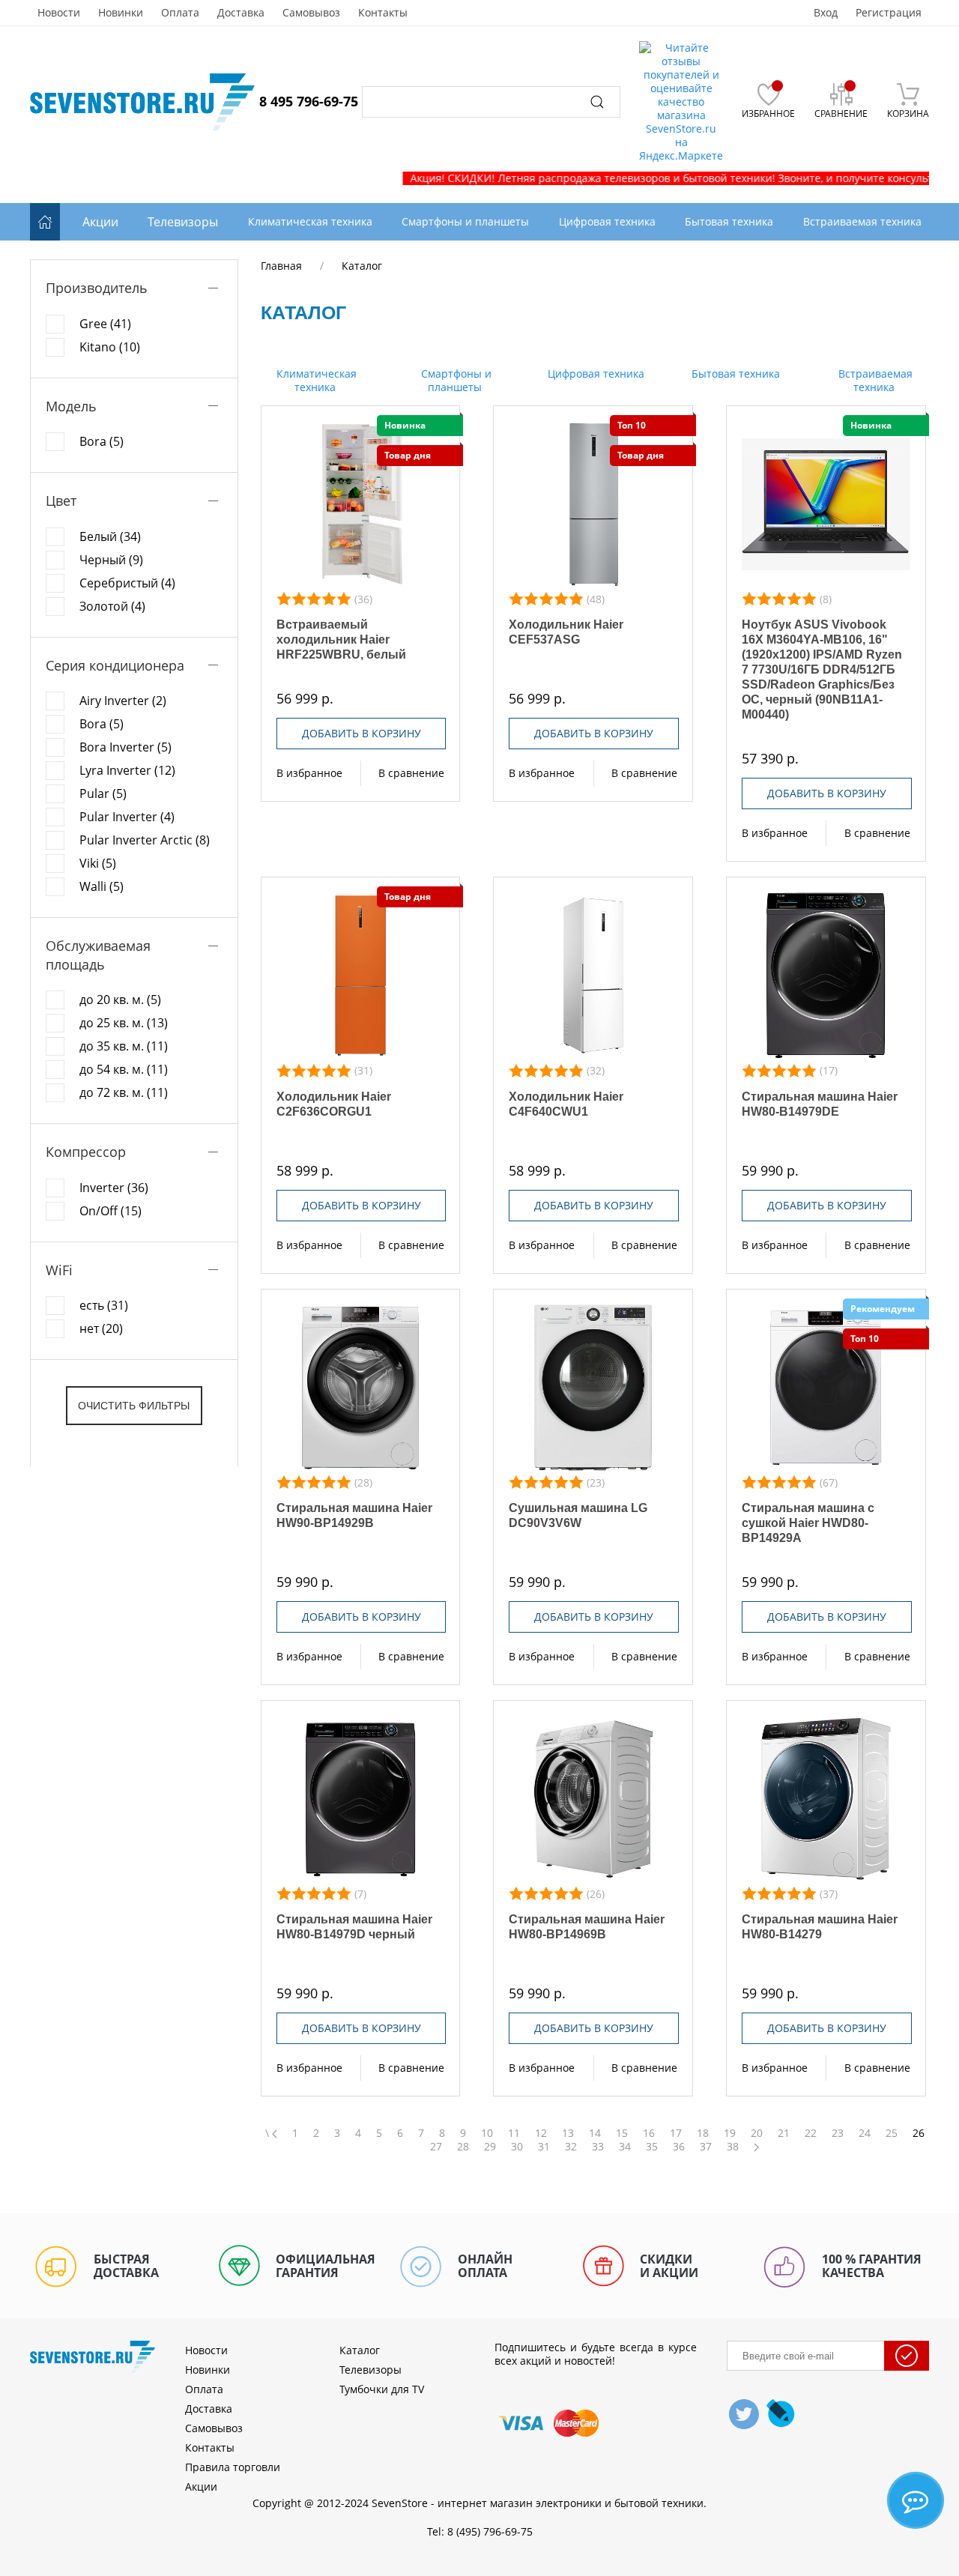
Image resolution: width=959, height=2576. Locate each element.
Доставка (241, 13)
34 (625, 2147)
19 (730, 2133)
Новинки (121, 13)
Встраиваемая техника (874, 380)
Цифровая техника (595, 374)
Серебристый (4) (127, 583)
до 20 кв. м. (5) (120, 1000)
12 (541, 2133)
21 (784, 2133)
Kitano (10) (110, 347)
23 (838, 2133)
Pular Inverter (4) (127, 817)
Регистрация (889, 13)
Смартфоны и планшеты (455, 380)
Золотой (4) (112, 606)
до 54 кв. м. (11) (124, 1069)
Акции (100, 222)
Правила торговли (233, 2467)
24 (865, 2133)
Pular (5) (103, 793)
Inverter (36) (114, 1188)
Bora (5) (102, 441)
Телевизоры (183, 222)
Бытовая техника (734, 374)
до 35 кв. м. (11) (124, 1046)
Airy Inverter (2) (123, 701)
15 (622, 2133)
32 (571, 2147)
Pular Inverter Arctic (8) (145, 840)
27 (436, 2147)
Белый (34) (110, 536)
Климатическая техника (315, 380)
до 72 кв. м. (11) (124, 1092)
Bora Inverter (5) (125, 747)
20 (757, 2133)
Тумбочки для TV (382, 2389)
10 (487, 2133)
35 (652, 2147)
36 (679, 2147)
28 (463, 2147)
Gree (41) (105, 324)
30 (517, 2147)
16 (649, 2133)
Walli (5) (102, 886)
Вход (826, 13)
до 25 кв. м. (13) (124, 1023)
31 (544, 2147)
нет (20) (101, 1328)
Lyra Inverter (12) (127, 770)
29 (490, 2147)
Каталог (360, 2350)
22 (811, 2133)
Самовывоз (311, 13)
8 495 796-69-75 (309, 101)
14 (595, 2133)
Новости (59, 13)
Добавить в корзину (361, 733)
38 (733, 2147)
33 (598, 2147)
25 (892, 2133)
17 (676, 2133)
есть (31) (104, 1305)
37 (706, 2147)
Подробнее (361, 504)
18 (703, 2133)
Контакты (383, 13)
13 (568, 2133)
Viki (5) (98, 863)
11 (514, 2133)
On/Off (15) (111, 1211)
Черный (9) (111, 560)
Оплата (180, 13)
